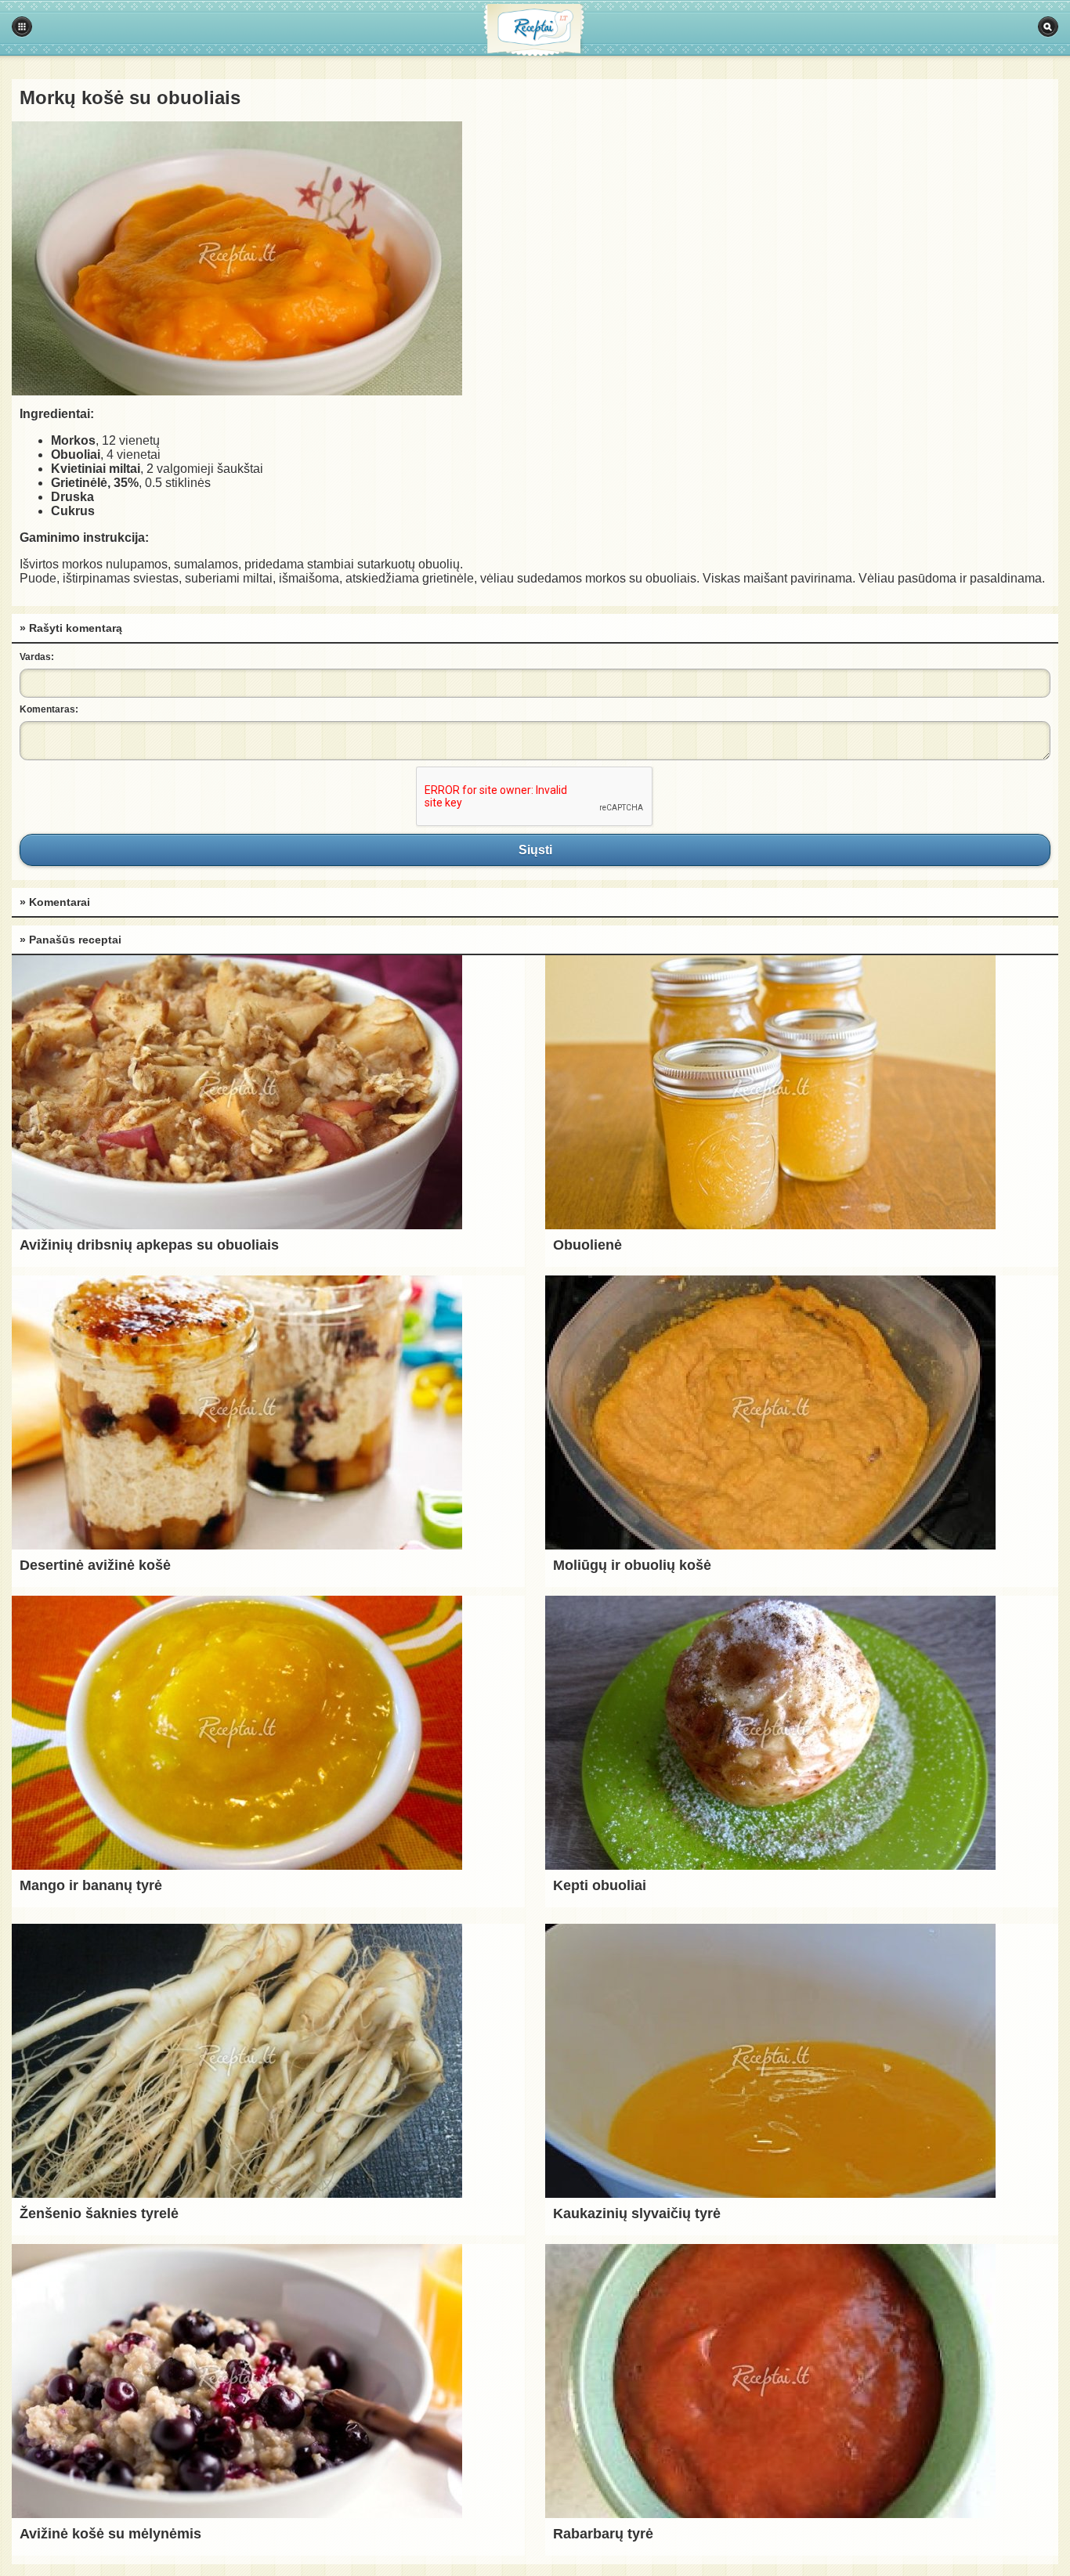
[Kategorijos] (22, 27)
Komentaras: (49, 709)
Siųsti (535, 850)
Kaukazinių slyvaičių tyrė (637, 2213)
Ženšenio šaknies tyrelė (99, 2213)
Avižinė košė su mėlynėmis (110, 2534)
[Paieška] (1048, 27)
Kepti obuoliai (600, 1885)
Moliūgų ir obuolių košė (632, 1565)
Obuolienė (587, 1245)
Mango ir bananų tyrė (91, 1885)
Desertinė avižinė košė (95, 1565)
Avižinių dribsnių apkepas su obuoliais (149, 1245)
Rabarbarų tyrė (603, 2534)
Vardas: (37, 657)
